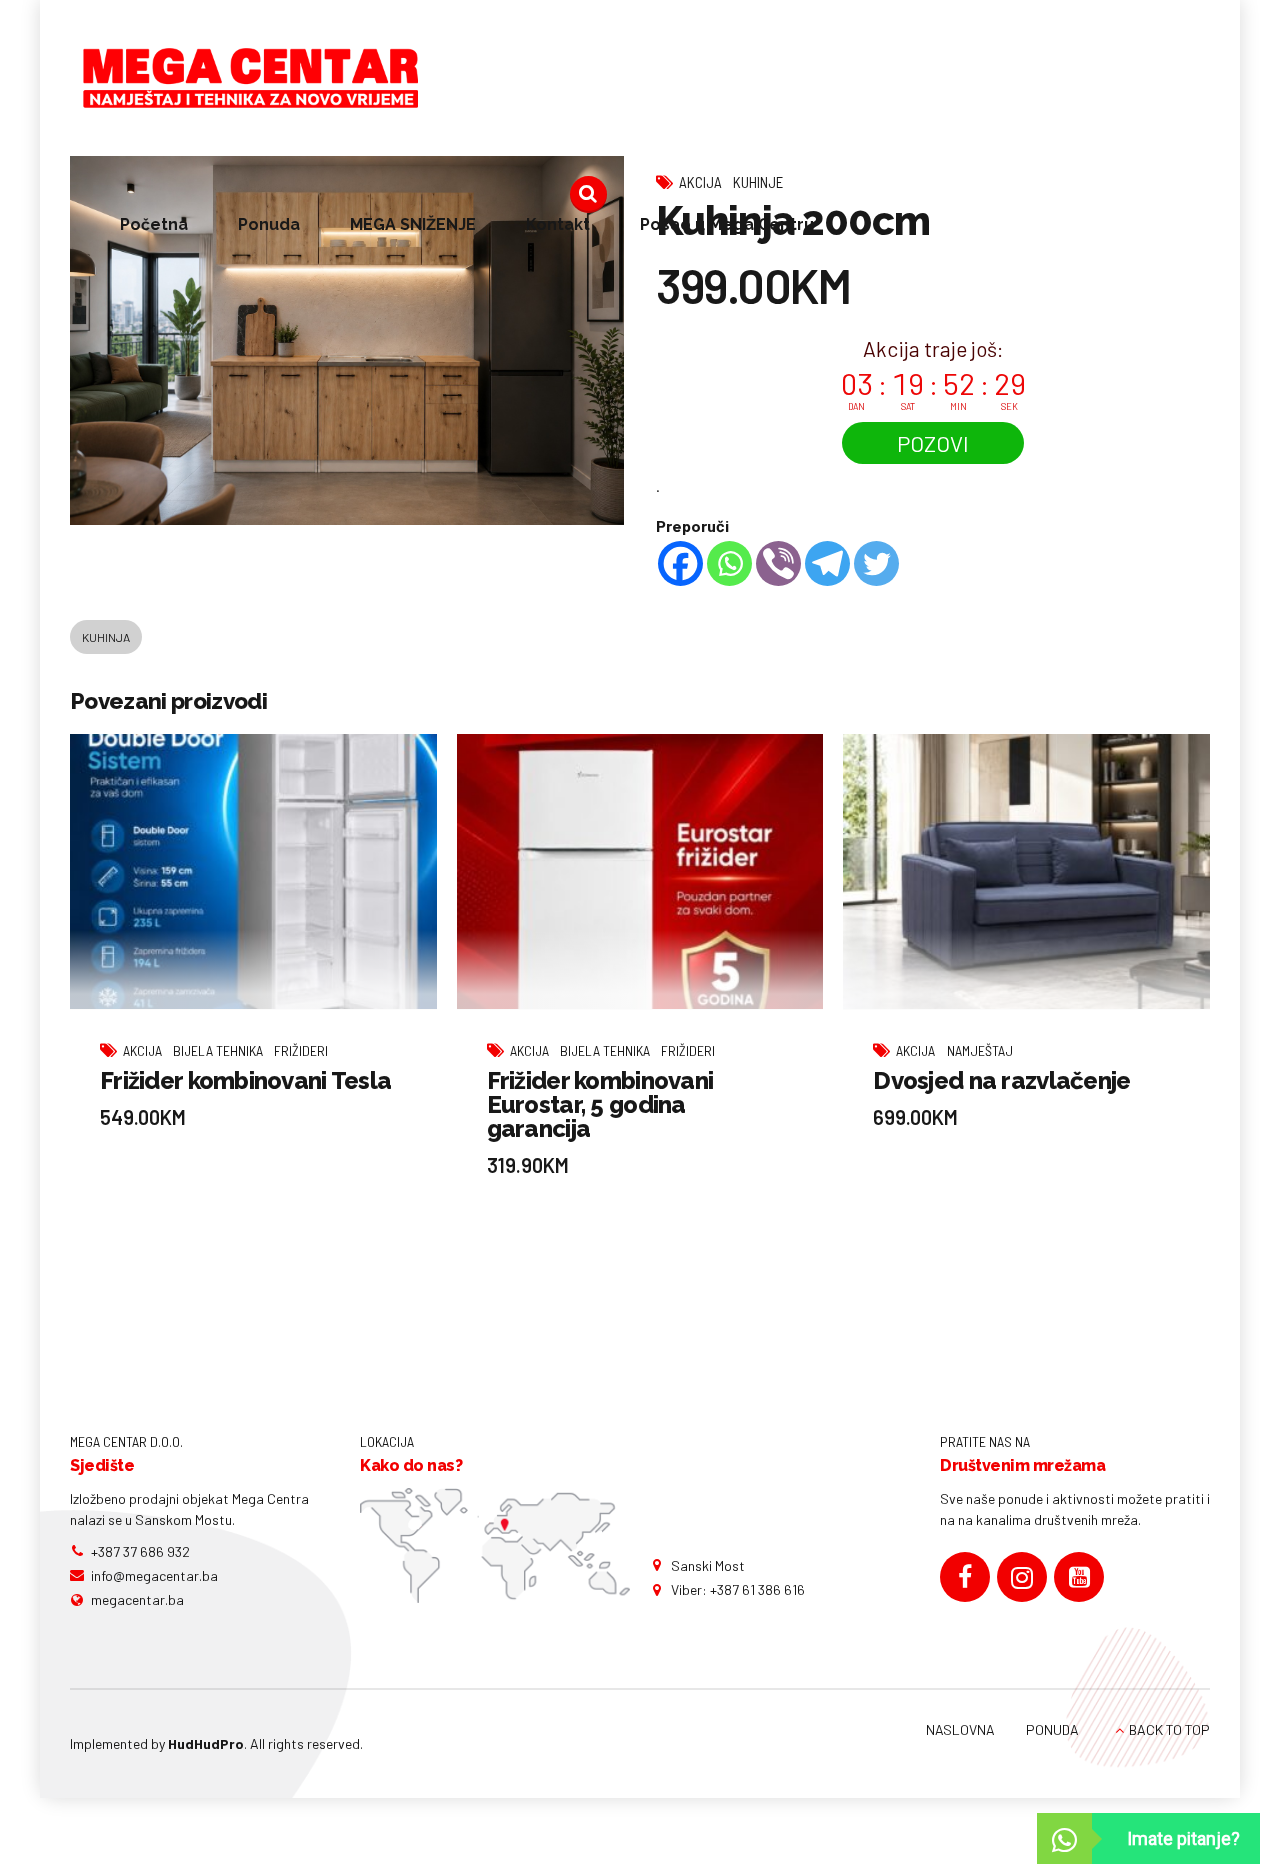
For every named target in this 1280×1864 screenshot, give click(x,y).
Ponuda (269, 224)
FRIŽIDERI (301, 1050)
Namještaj (980, 1050)
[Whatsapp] (729, 563)
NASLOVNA (960, 1729)
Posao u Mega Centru (727, 224)
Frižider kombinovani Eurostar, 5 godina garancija (600, 1104)
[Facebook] (680, 563)
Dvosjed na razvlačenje (1001, 1080)
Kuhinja (106, 637)
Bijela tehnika (218, 1050)
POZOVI (933, 443)
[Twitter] (876, 563)
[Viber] (778, 563)
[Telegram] (827, 563)
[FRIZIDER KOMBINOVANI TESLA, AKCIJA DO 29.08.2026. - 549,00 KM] (253, 872)
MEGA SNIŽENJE (413, 224)
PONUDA (1052, 1729)
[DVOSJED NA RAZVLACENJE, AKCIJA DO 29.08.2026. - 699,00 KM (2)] (1026, 872)
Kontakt (558, 224)
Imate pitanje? (1183, 1838)
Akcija (142, 1050)
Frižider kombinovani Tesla (245, 1080)
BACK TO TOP (1169, 1729)
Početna (154, 224)
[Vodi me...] (495, 1546)
